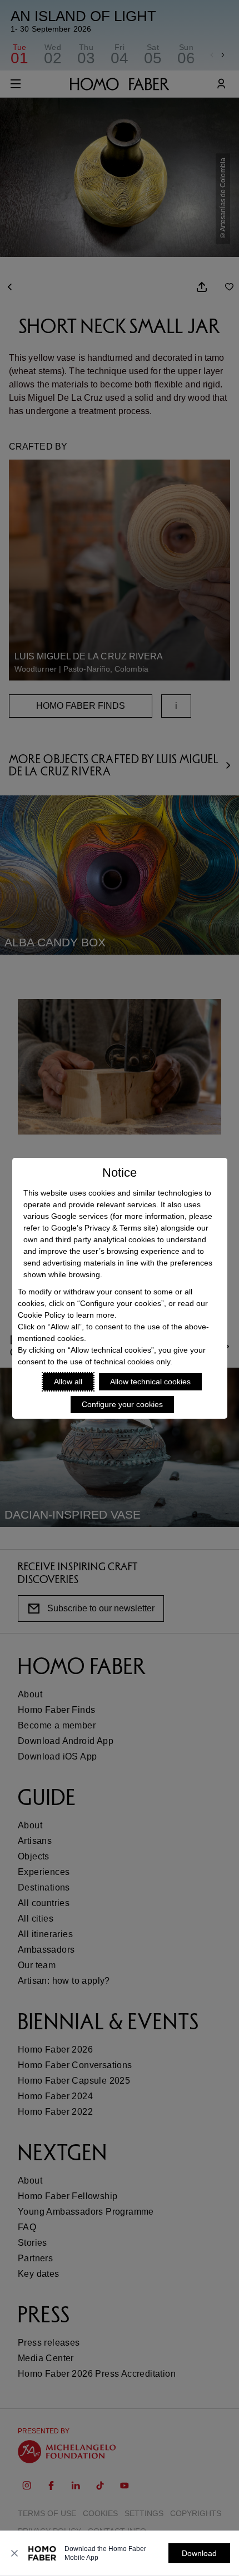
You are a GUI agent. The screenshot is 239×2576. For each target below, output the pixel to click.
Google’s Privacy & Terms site (103, 1228)
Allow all (68, 1382)
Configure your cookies (122, 1404)
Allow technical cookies (150, 1382)
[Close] (14, 2553)
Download (199, 2553)
